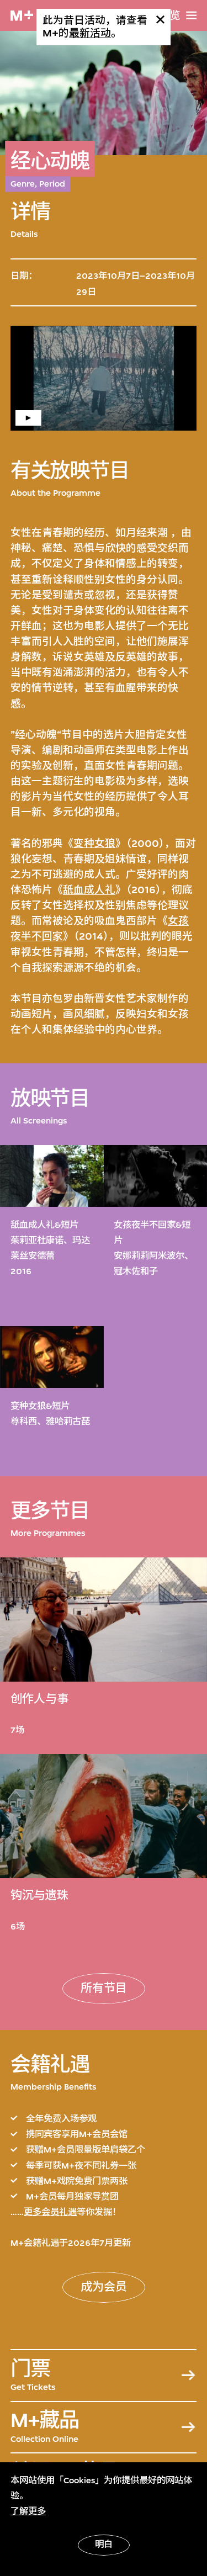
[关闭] (160, 20)
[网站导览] (191, 15)
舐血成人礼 (89, 890)
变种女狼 (94, 844)
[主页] (22, 16)
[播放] (104, 378)
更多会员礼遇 (50, 2212)
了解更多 (28, 2511)
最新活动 (90, 33)
